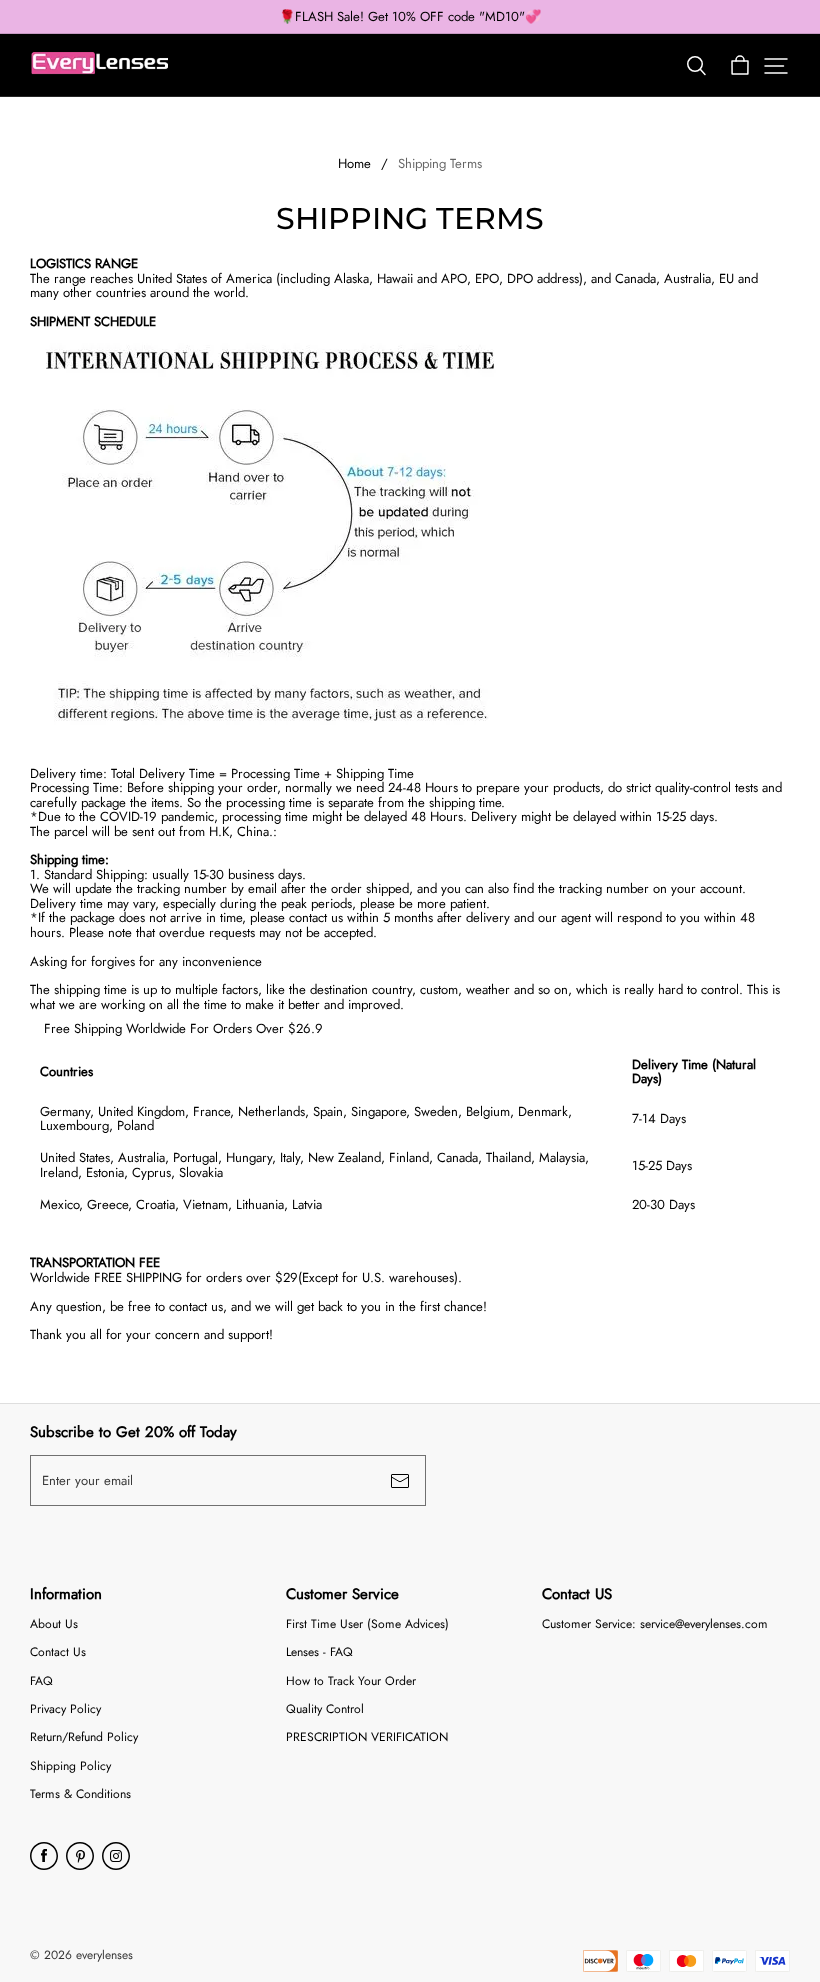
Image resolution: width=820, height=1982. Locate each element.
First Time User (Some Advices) (367, 1624)
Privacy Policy (65, 1709)
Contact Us (58, 1652)
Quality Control (325, 1709)
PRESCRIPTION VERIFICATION (367, 1737)
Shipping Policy (70, 1766)
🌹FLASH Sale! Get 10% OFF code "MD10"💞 (410, 17)
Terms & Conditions (80, 1794)
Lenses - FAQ (319, 1652)
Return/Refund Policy (84, 1737)
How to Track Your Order (351, 1681)
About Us (54, 1624)
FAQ (41, 1681)
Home (354, 163)
